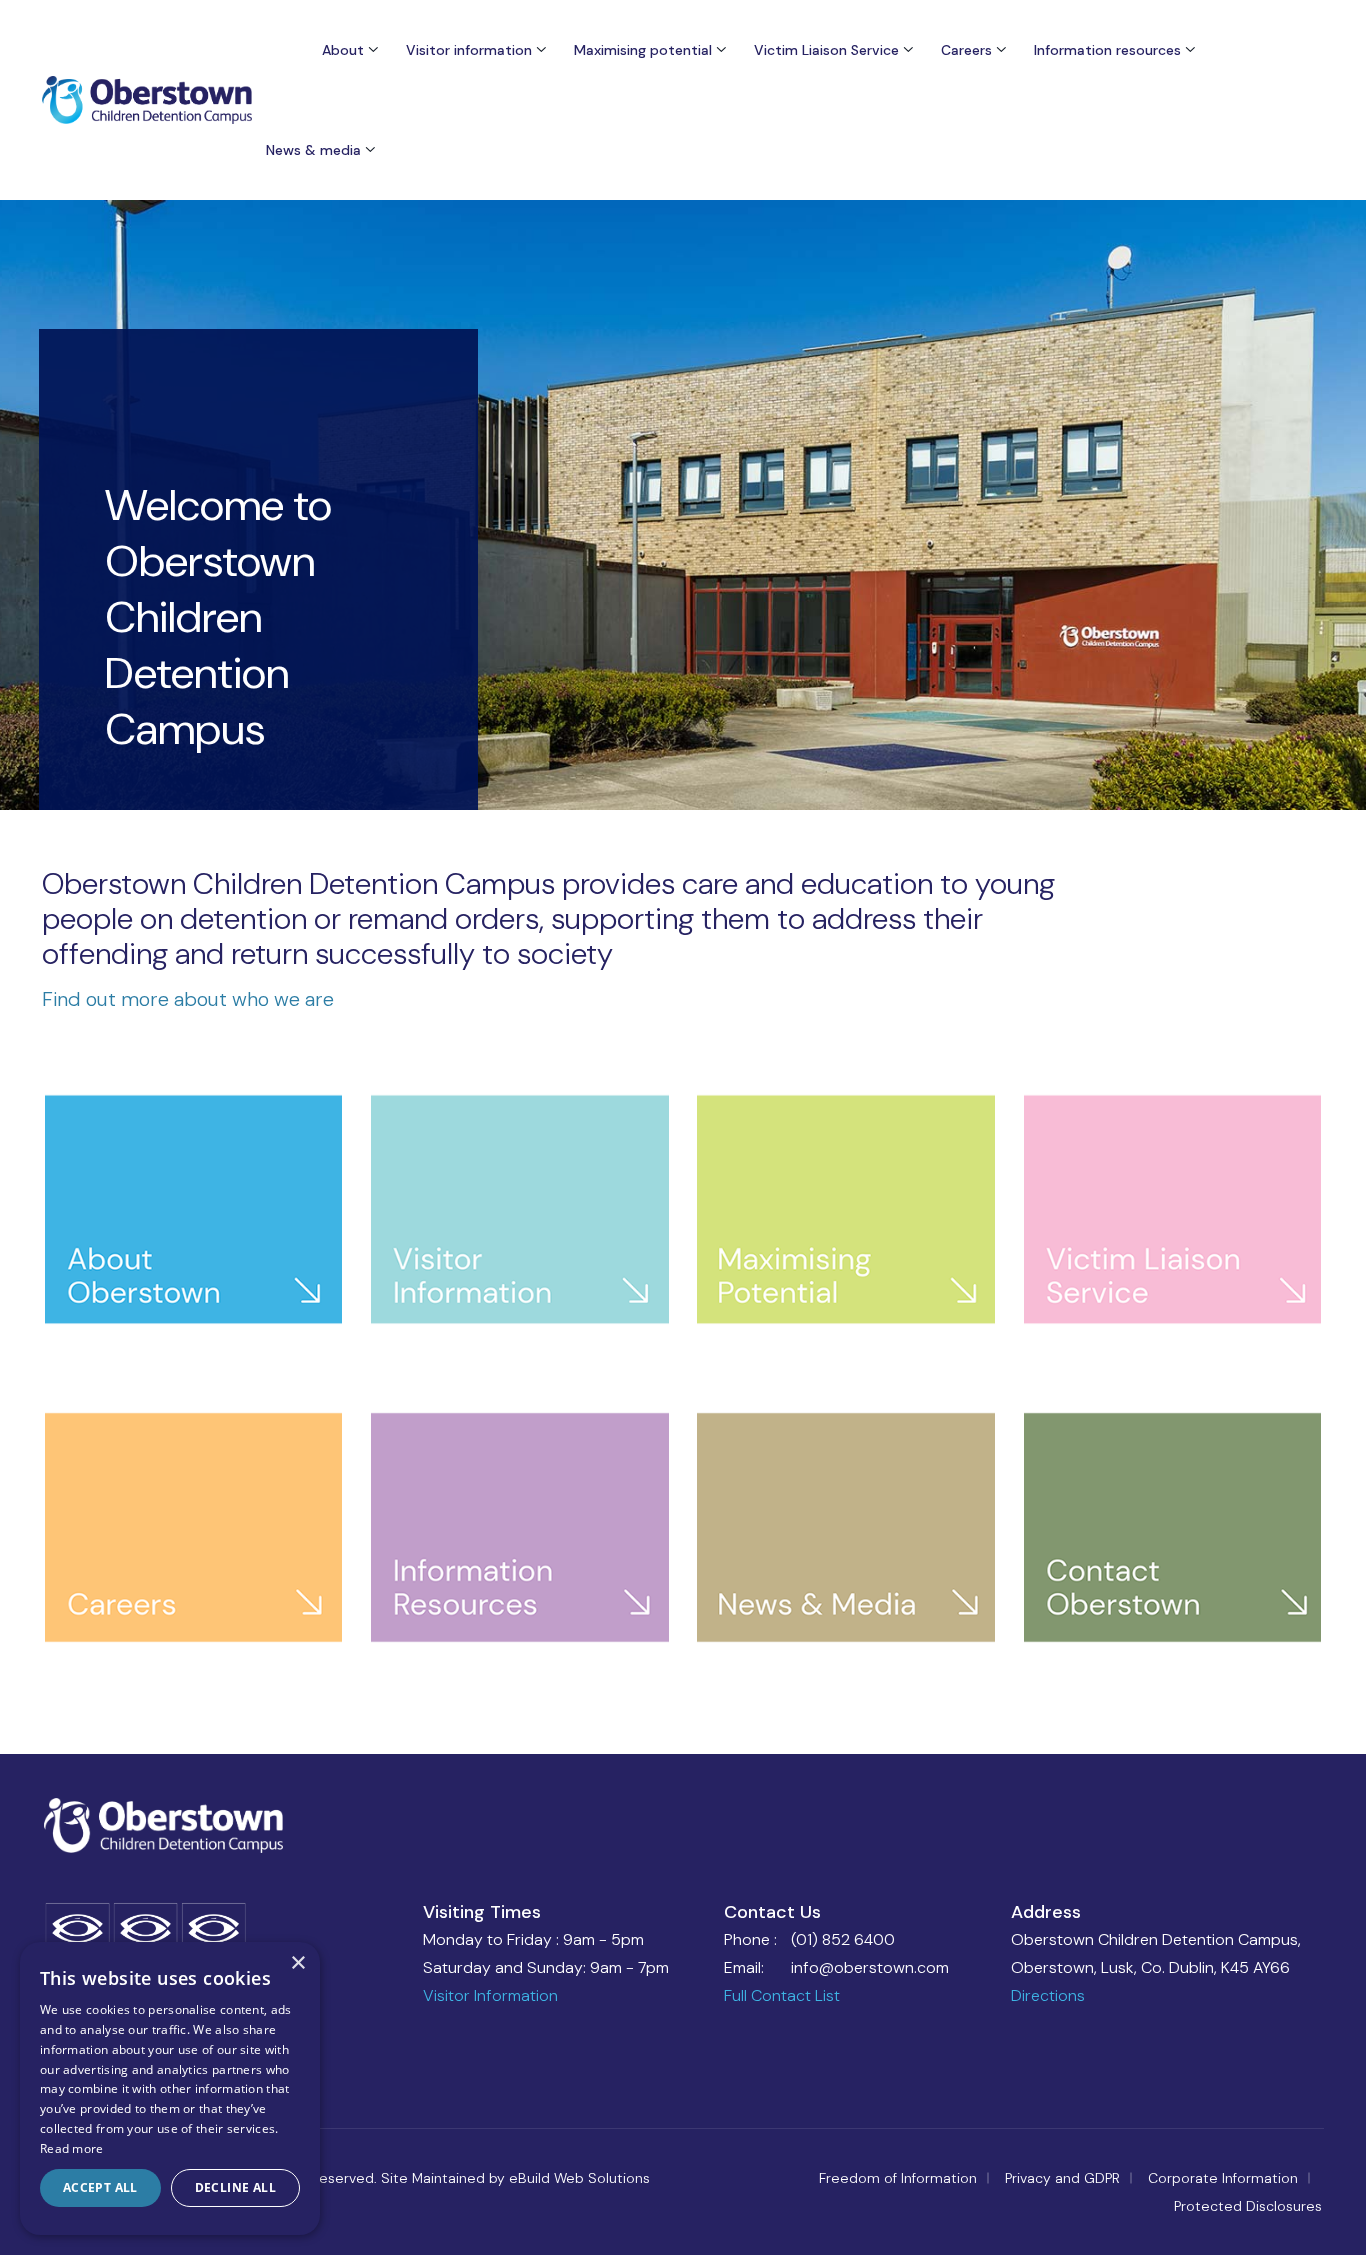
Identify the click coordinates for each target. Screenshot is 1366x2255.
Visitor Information (490, 1995)
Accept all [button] (100, 2187)
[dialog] (170, 2088)
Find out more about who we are (188, 999)
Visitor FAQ (467, 179)
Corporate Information (1223, 2178)
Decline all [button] (235, 2187)
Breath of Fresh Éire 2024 (684, 495)
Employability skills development (661, 191)
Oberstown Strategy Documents (1128, 459)
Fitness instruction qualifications (661, 259)
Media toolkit (335, 367)
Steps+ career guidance (677, 383)
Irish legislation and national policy (1122, 323)
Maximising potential (643, 50)
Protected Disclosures (1248, 2206)
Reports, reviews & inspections (1121, 527)
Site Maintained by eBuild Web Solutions (515, 2178)
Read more (72, 2148)
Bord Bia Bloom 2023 (669, 539)
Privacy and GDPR (1062, 2178)
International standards (1137, 267)
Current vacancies (1026, 179)
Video (310, 411)
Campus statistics (373, 515)
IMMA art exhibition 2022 (684, 583)
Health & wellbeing (1027, 311)
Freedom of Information (898, 2178)
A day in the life (1017, 223)
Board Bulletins (340, 323)
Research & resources (1131, 583)
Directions (1048, 1995)
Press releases (337, 279)
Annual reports (1108, 179)
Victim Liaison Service (826, 50)
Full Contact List (782, 1995)
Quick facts (350, 559)
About (343, 50)
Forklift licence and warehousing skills (661, 327)
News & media (338, 235)
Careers (966, 50)
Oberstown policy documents (1118, 391)
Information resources (1107, 50)
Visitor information (469, 50)
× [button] (297, 1963)
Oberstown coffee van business (674, 439)
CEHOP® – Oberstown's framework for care (389, 191)
